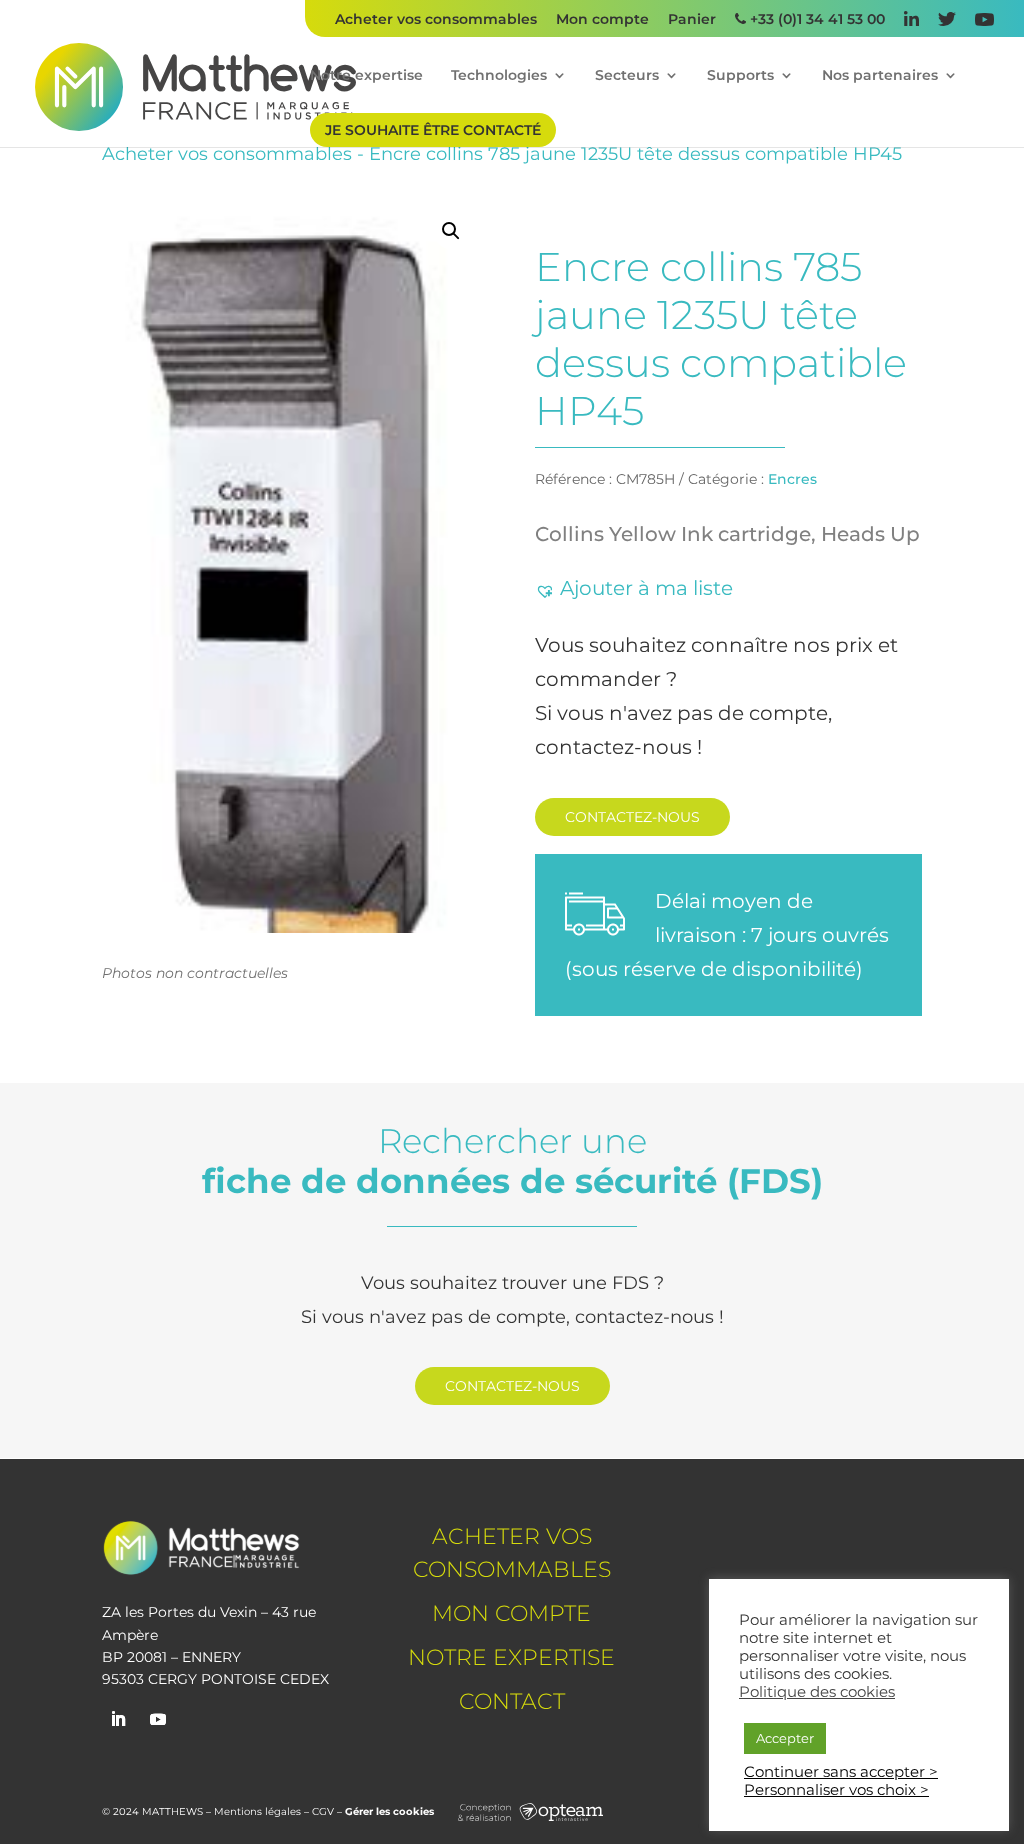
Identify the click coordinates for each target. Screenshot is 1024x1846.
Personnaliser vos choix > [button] (836, 1790)
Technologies (499, 76)
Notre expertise (366, 76)
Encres (792, 479)
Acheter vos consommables (436, 20)
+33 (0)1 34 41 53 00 (815, 20)
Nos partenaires (880, 76)
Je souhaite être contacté (433, 130)
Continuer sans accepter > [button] (841, 1772)
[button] (451, 231)
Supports (740, 76)
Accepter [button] (785, 1738)
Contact (512, 1701)
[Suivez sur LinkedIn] (118, 1719)
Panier (692, 20)
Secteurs (627, 76)
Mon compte (602, 20)
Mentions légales (257, 1811)
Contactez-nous (632, 817)
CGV (323, 1811)
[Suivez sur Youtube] (158, 1719)
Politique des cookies (817, 1692)
